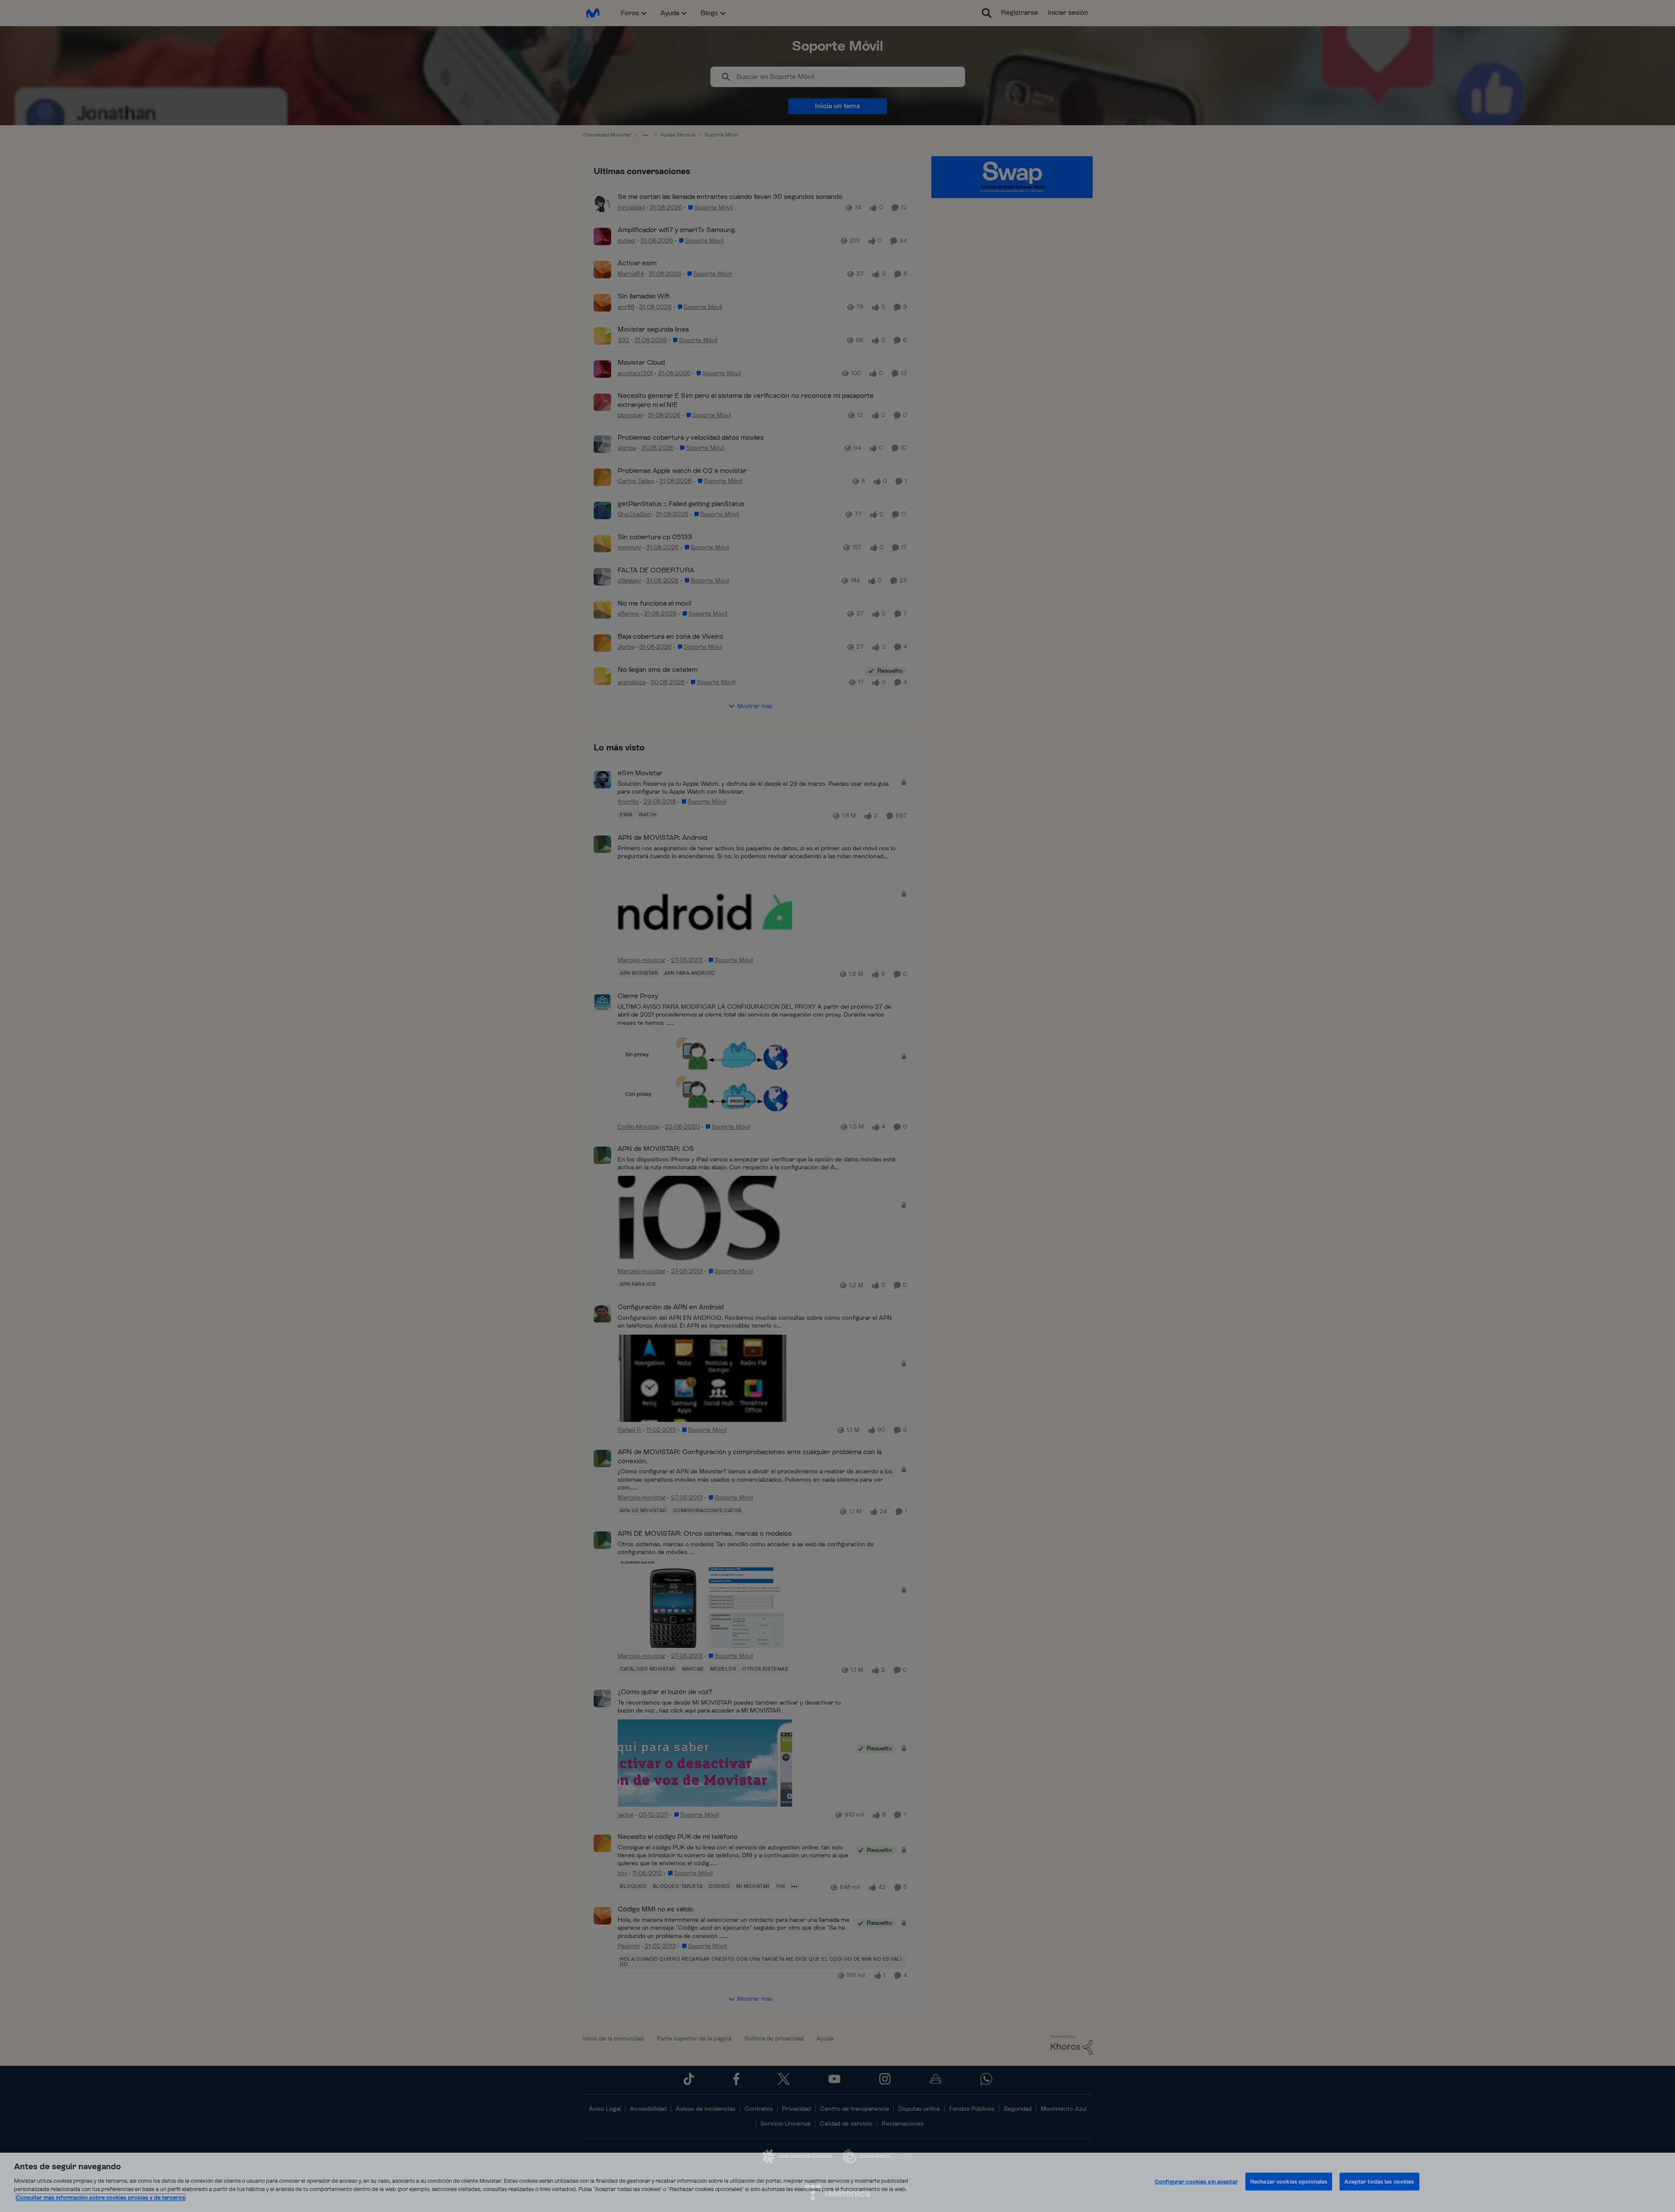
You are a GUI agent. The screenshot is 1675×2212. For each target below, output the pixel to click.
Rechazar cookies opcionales (1289, 2181)
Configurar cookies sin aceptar (1196, 2181)
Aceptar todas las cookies (1379, 2181)
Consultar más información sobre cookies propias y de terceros (101, 2197)
